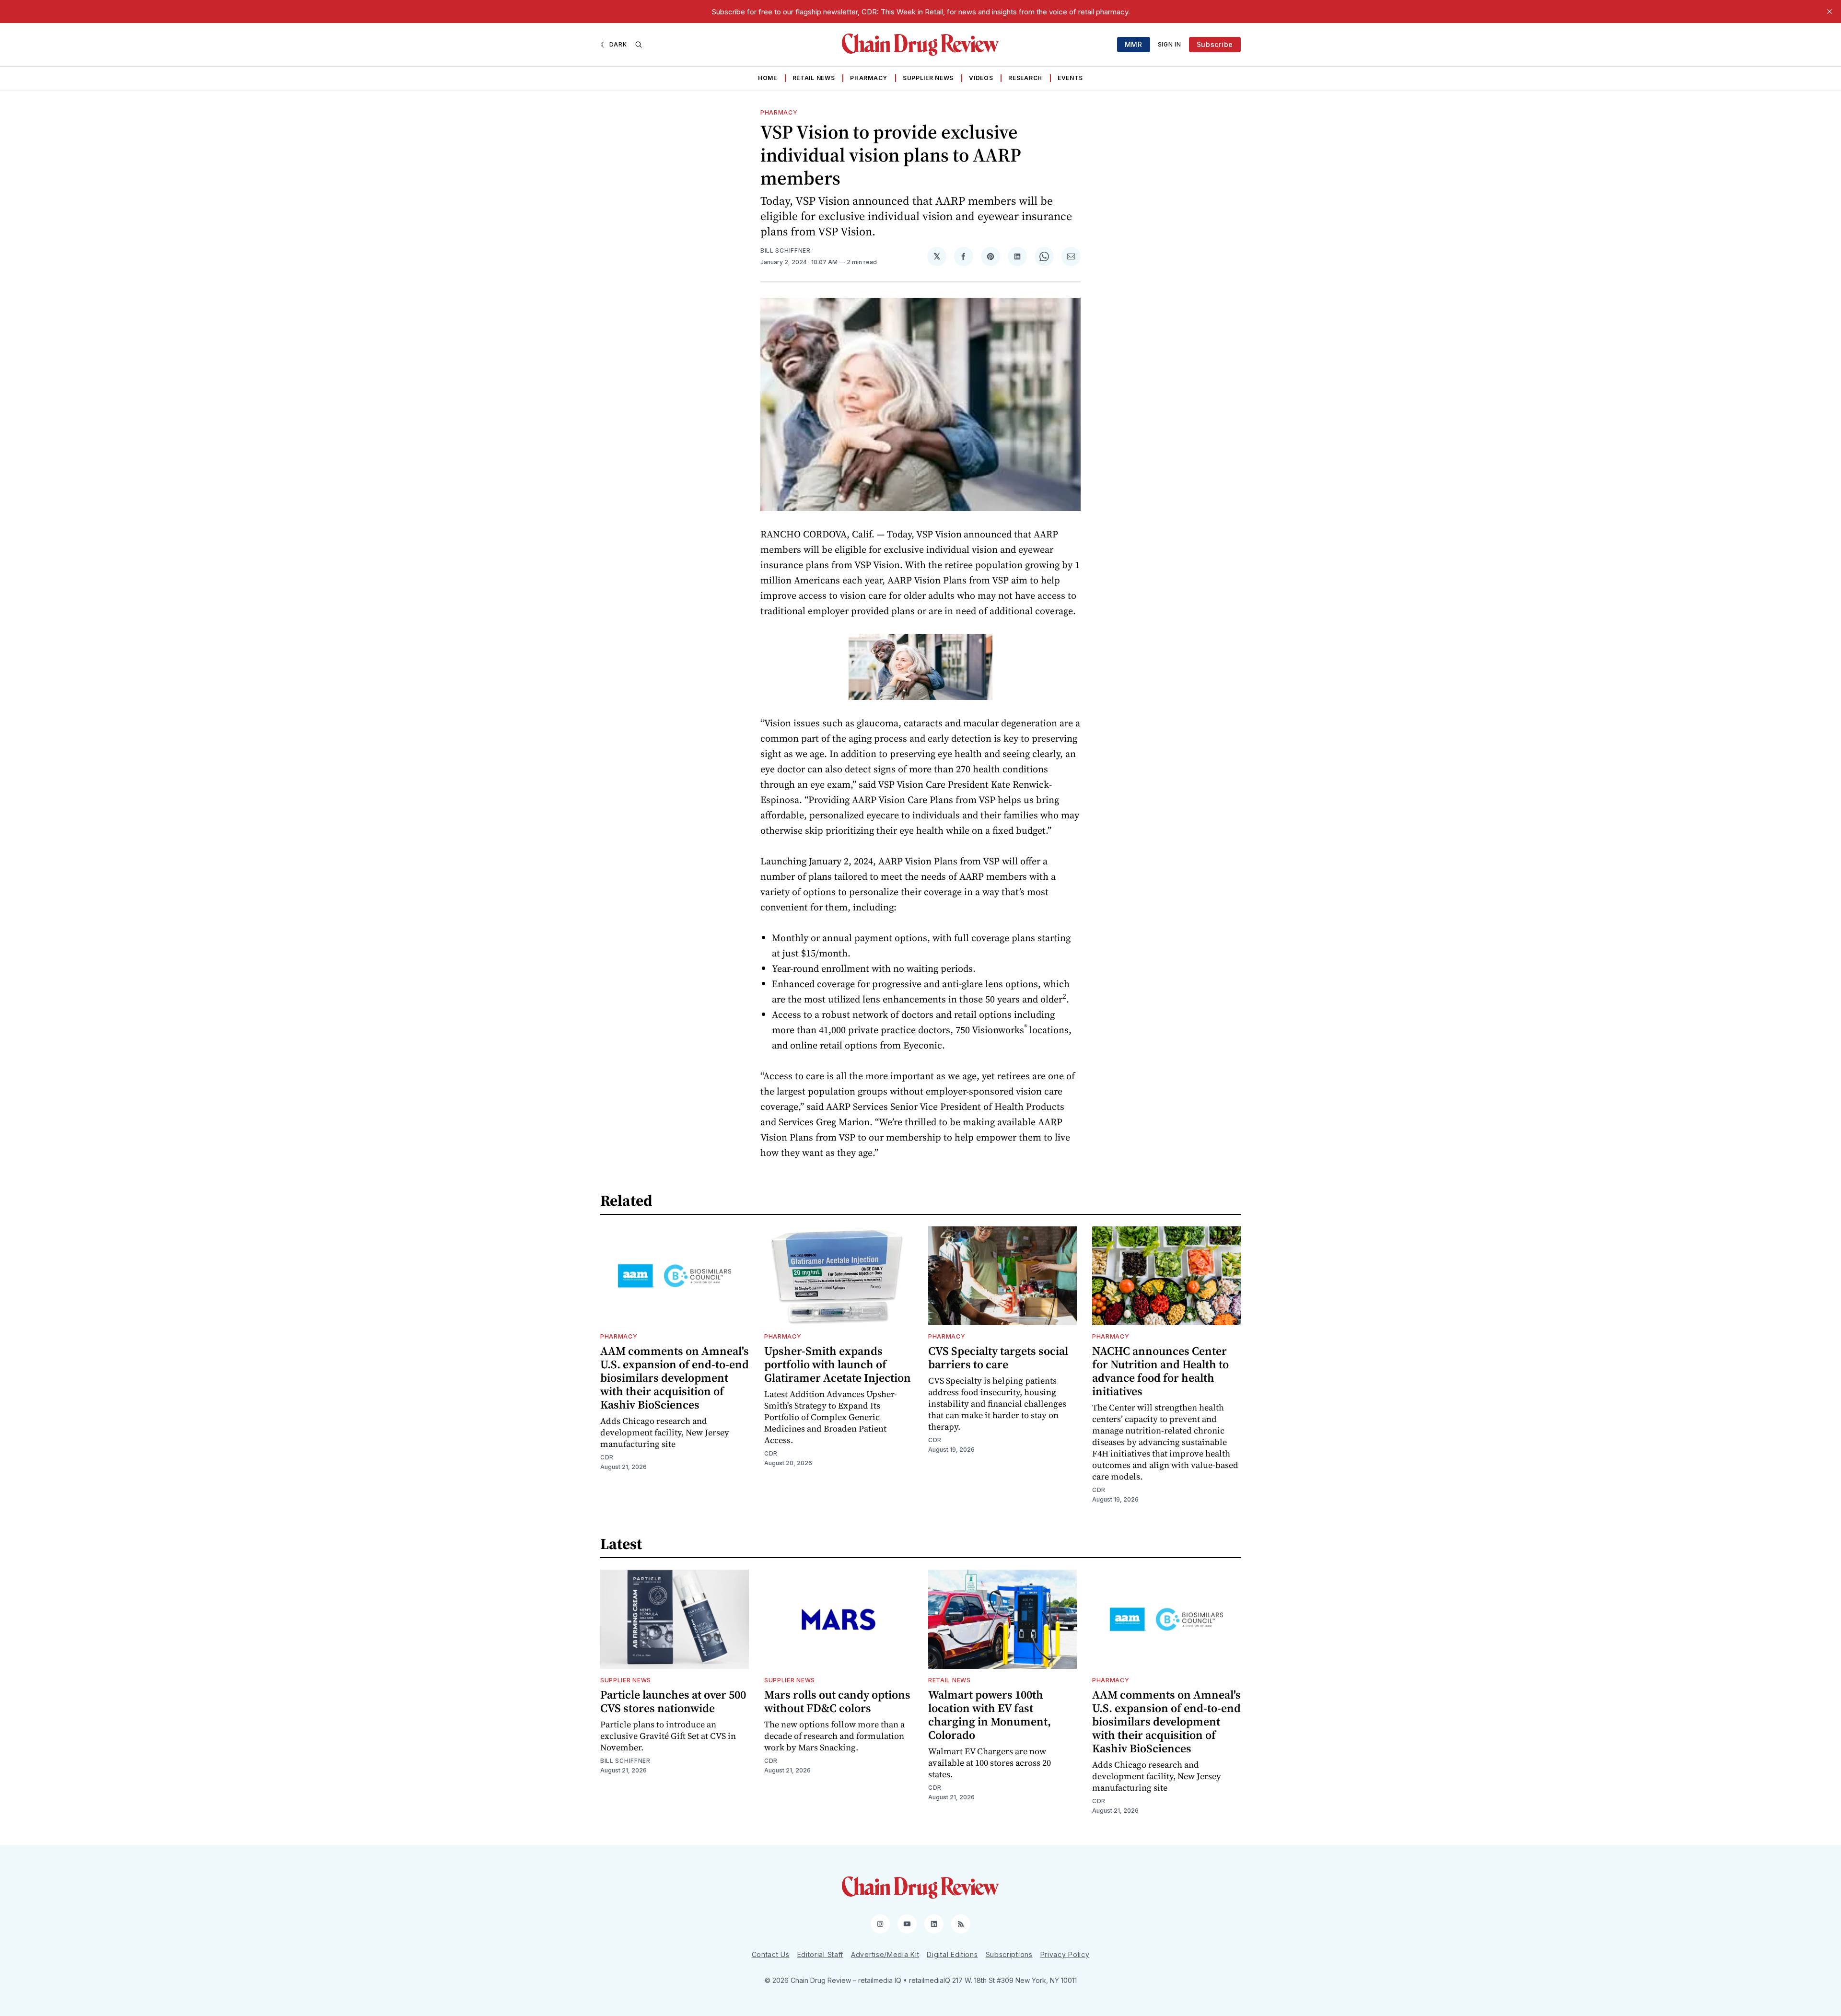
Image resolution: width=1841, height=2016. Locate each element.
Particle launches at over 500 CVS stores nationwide (673, 1701)
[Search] (639, 45)
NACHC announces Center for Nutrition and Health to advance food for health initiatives (1160, 1371)
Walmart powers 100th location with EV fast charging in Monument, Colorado (990, 1715)
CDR (607, 1457)
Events (1070, 78)
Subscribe (1215, 44)
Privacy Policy (1065, 1954)
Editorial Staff (821, 1954)
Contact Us (771, 1954)
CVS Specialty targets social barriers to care (998, 1358)
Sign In (1170, 44)
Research (1025, 78)
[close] (1829, 12)
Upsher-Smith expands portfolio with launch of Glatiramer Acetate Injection (838, 1364)
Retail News (814, 78)
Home (768, 78)
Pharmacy (869, 78)
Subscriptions (1009, 1954)
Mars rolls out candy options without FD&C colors (837, 1701)
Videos (981, 78)
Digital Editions (952, 1954)
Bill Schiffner (786, 251)
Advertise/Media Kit (885, 1954)
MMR (1134, 44)
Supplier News (928, 78)
